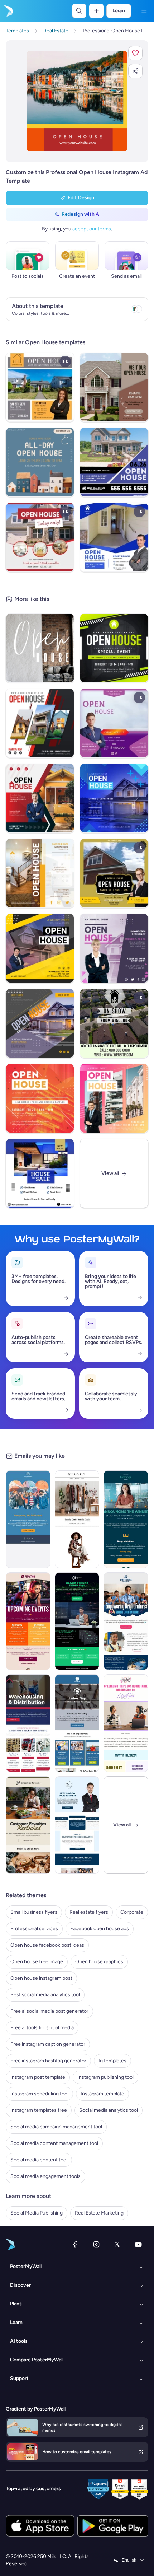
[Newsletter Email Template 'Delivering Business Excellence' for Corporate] (77, 1825)
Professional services (34, 1929)
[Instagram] (96, 2244)
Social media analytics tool (109, 2110)
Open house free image (37, 1962)
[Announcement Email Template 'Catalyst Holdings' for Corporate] (126, 1519)
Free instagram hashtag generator (48, 2061)
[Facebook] (75, 2244)
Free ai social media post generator (49, 2011)
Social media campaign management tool (56, 2127)
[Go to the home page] (8, 11)
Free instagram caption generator (48, 2044)
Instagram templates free (39, 2110)
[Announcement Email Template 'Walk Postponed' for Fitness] (28, 1519)
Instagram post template (38, 2077)
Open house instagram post (41, 1978)
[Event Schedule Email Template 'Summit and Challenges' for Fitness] (28, 1621)
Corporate (132, 1912)
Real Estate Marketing (99, 2213)
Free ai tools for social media (42, 2028)
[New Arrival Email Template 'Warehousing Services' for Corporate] (28, 1723)
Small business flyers (34, 1912)
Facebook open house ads (100, 1929)
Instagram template (102, 2094)
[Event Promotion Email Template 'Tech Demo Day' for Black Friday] (77, 1621)
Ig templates (112, 2061)
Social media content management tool (54, 2143)
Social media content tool (39, 2160)
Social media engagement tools (45, 2176)
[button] (135, 53)
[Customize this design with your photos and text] (77, 101)
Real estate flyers (89, 1912)
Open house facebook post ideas (47, 1945)
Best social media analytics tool (45, 1995)
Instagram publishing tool (105, 2077)
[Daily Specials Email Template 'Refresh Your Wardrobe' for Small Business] (77, 1519)
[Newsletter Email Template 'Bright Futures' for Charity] (126, 1621)
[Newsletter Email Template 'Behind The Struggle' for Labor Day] (77, 1723)
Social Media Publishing (37, 2213)
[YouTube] (138, 2244)
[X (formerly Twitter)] (117, 2244)
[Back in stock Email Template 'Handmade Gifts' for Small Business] (28, 1825)
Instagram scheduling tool (39, 2094)
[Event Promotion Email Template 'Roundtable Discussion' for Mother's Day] (126, 1723)
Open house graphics (99, 1962)
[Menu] (144, 11)
